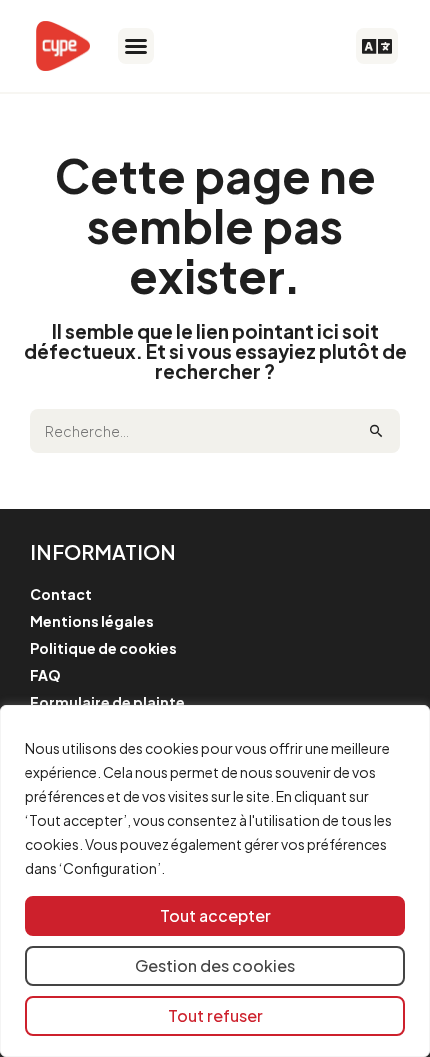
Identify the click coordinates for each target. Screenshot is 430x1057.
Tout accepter (215, 915)
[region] (215, 881)
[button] (136, 46)
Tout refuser (215, 1015)
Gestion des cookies (215, 965)
